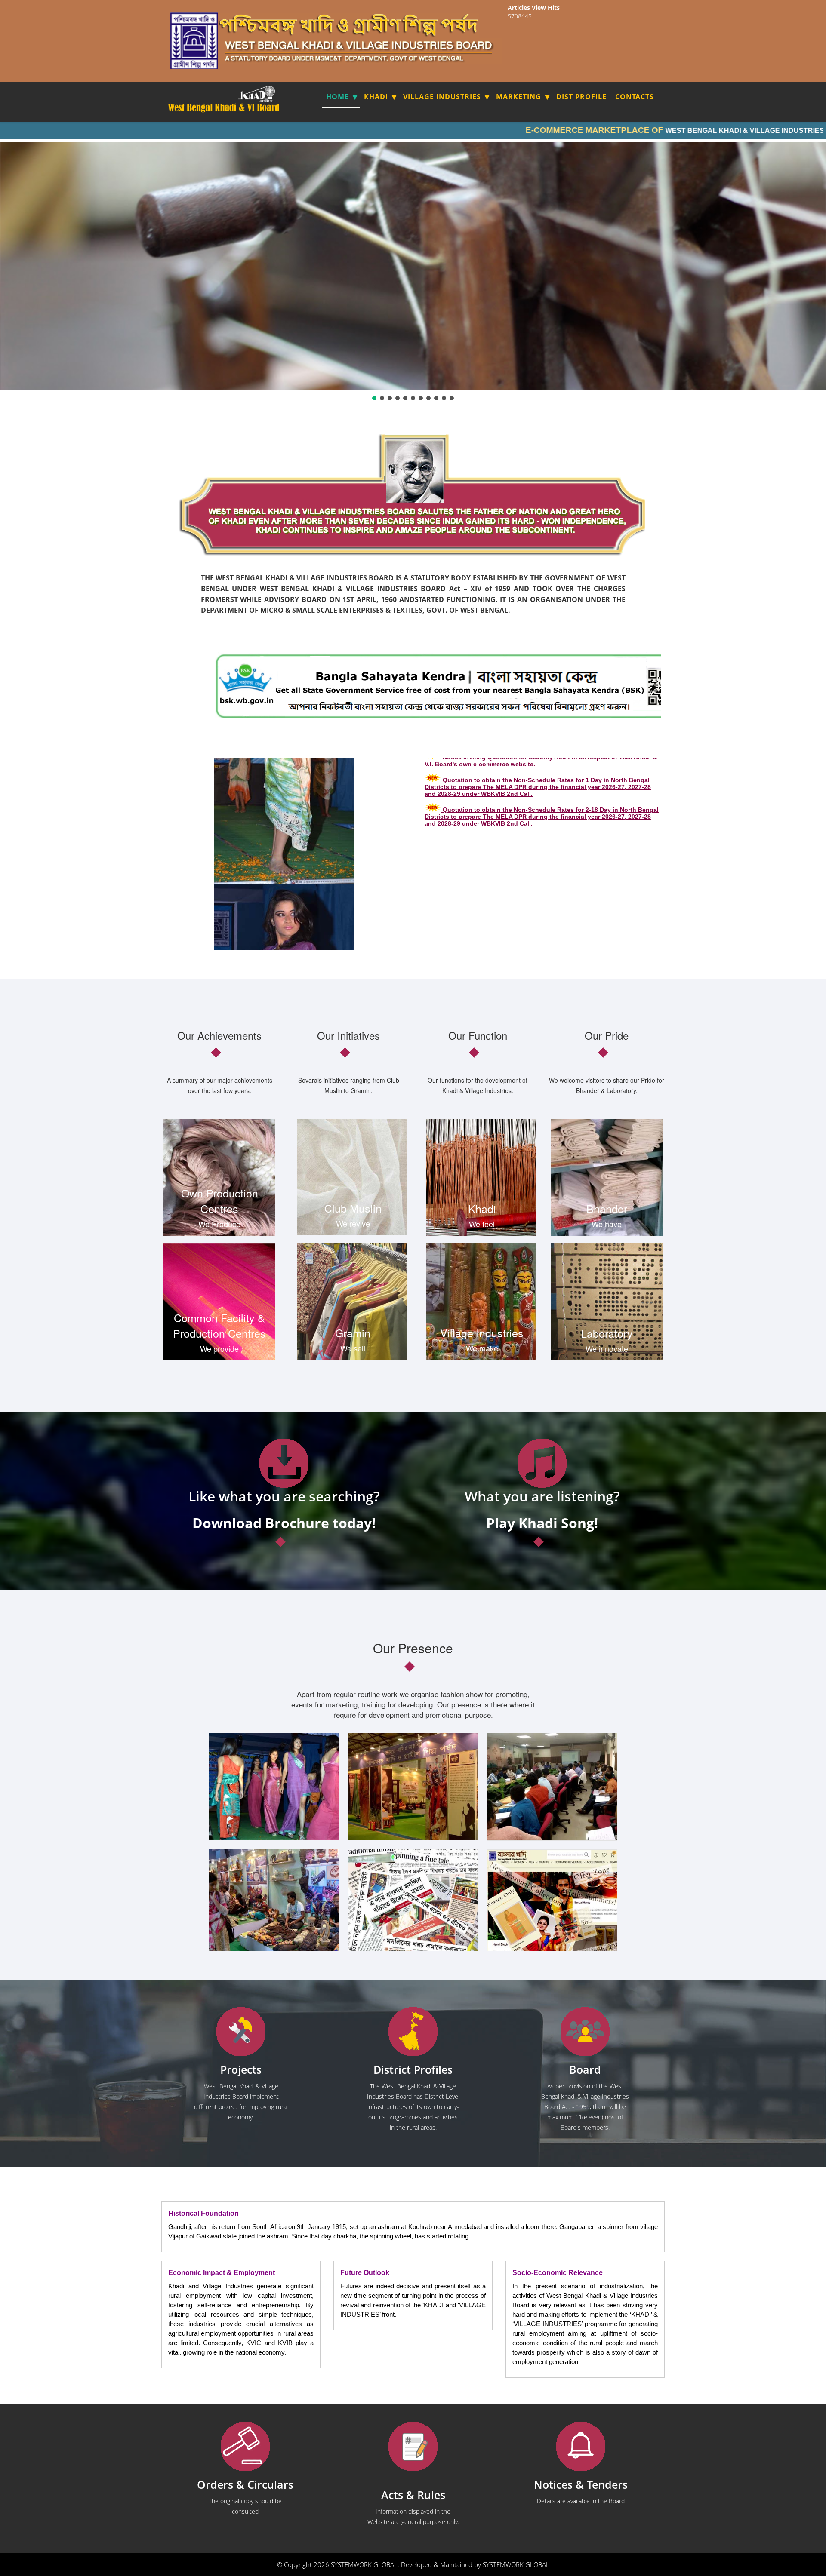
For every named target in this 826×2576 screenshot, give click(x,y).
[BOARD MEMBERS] (585, 2032)
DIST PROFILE (581, 97)
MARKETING (519, 97)
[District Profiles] (413, 2032)
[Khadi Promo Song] (542, 1463)
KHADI (376, 97)
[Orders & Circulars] (245, 2447)
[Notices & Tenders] (581, 2447)
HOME (337, 97)
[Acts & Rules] (413, 2447)
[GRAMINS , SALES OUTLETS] (269, 94)
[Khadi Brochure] (284, 1463)
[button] (374, 398)
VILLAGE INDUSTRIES (442, 97)
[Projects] (241, 2032)
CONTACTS (635, 97)
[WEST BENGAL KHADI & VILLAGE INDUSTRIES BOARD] (224, 108)
